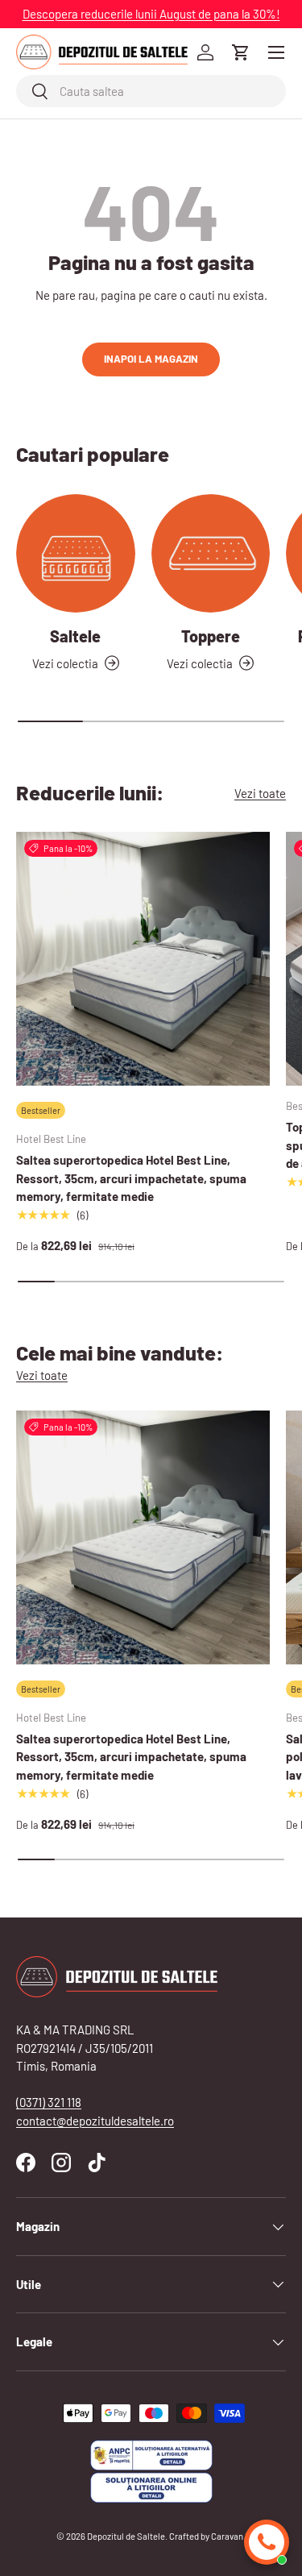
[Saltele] (76, 554)
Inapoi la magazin (151, 359)
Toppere (211, 636)
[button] (241, 52)
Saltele (75, 636)
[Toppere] (211, 554)
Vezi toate (260, 793)
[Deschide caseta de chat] (267, 2542)
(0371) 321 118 (49, 2102)
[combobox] (151, 91)
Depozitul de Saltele (126, 2536)
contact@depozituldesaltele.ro (95, 2121)
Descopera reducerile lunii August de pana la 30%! (151, 14)
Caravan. (228, 2536)
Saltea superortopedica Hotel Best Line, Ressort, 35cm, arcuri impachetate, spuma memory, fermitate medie (131, 1178)
